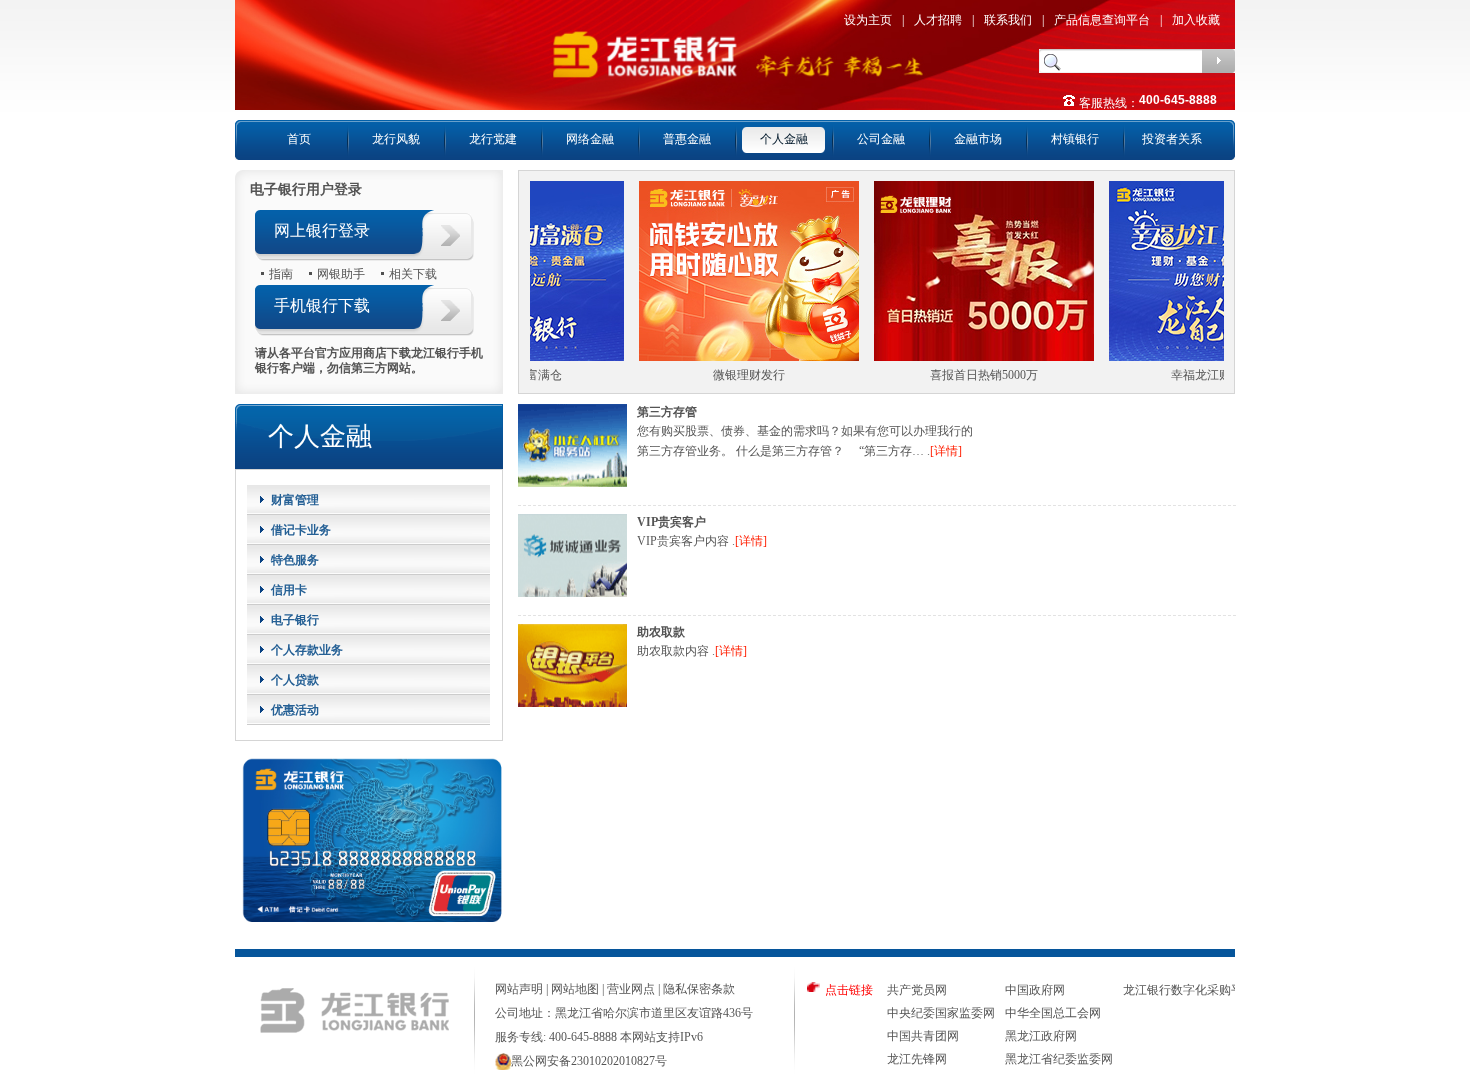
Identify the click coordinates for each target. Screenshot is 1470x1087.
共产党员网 (917, 990)
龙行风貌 (396, 139)
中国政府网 (1035, 990)
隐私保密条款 (699, 989)
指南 (281, 273)
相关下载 (413, 273)
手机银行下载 (322, 305)
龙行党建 (493, 139)
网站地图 (575, 989)
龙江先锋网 (917, 1059)
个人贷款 (295, 680)
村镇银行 (1075, 139)
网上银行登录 (322, 230)
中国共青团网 (923, 1036)
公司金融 (881, 139)
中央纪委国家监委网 (941, 1013)
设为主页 (868, 20)
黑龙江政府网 (1041, 1036)
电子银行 (295, 620)
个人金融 (784, 139)
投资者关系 (1172, 139)
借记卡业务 (301, 530)
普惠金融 (687, 139)
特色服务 (295, 560)
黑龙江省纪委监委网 (1059, 1059)
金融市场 (978, 139)
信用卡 (289, 590)
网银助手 (341, 273)
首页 (299, 139)
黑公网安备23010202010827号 (589, 1061)
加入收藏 (1196, 20)
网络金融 (590, 139)
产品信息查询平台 (1102, 20)
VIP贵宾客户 (671, 522)
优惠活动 (295, 710)
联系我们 (1008, 20)
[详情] (946, 451)
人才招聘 (938, 20)
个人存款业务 (307, 650)
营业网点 (631, 989)
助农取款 (661, 632)
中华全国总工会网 (1053, 1013)
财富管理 (295, 500)
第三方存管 (667, 412)
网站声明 (519, 989)
